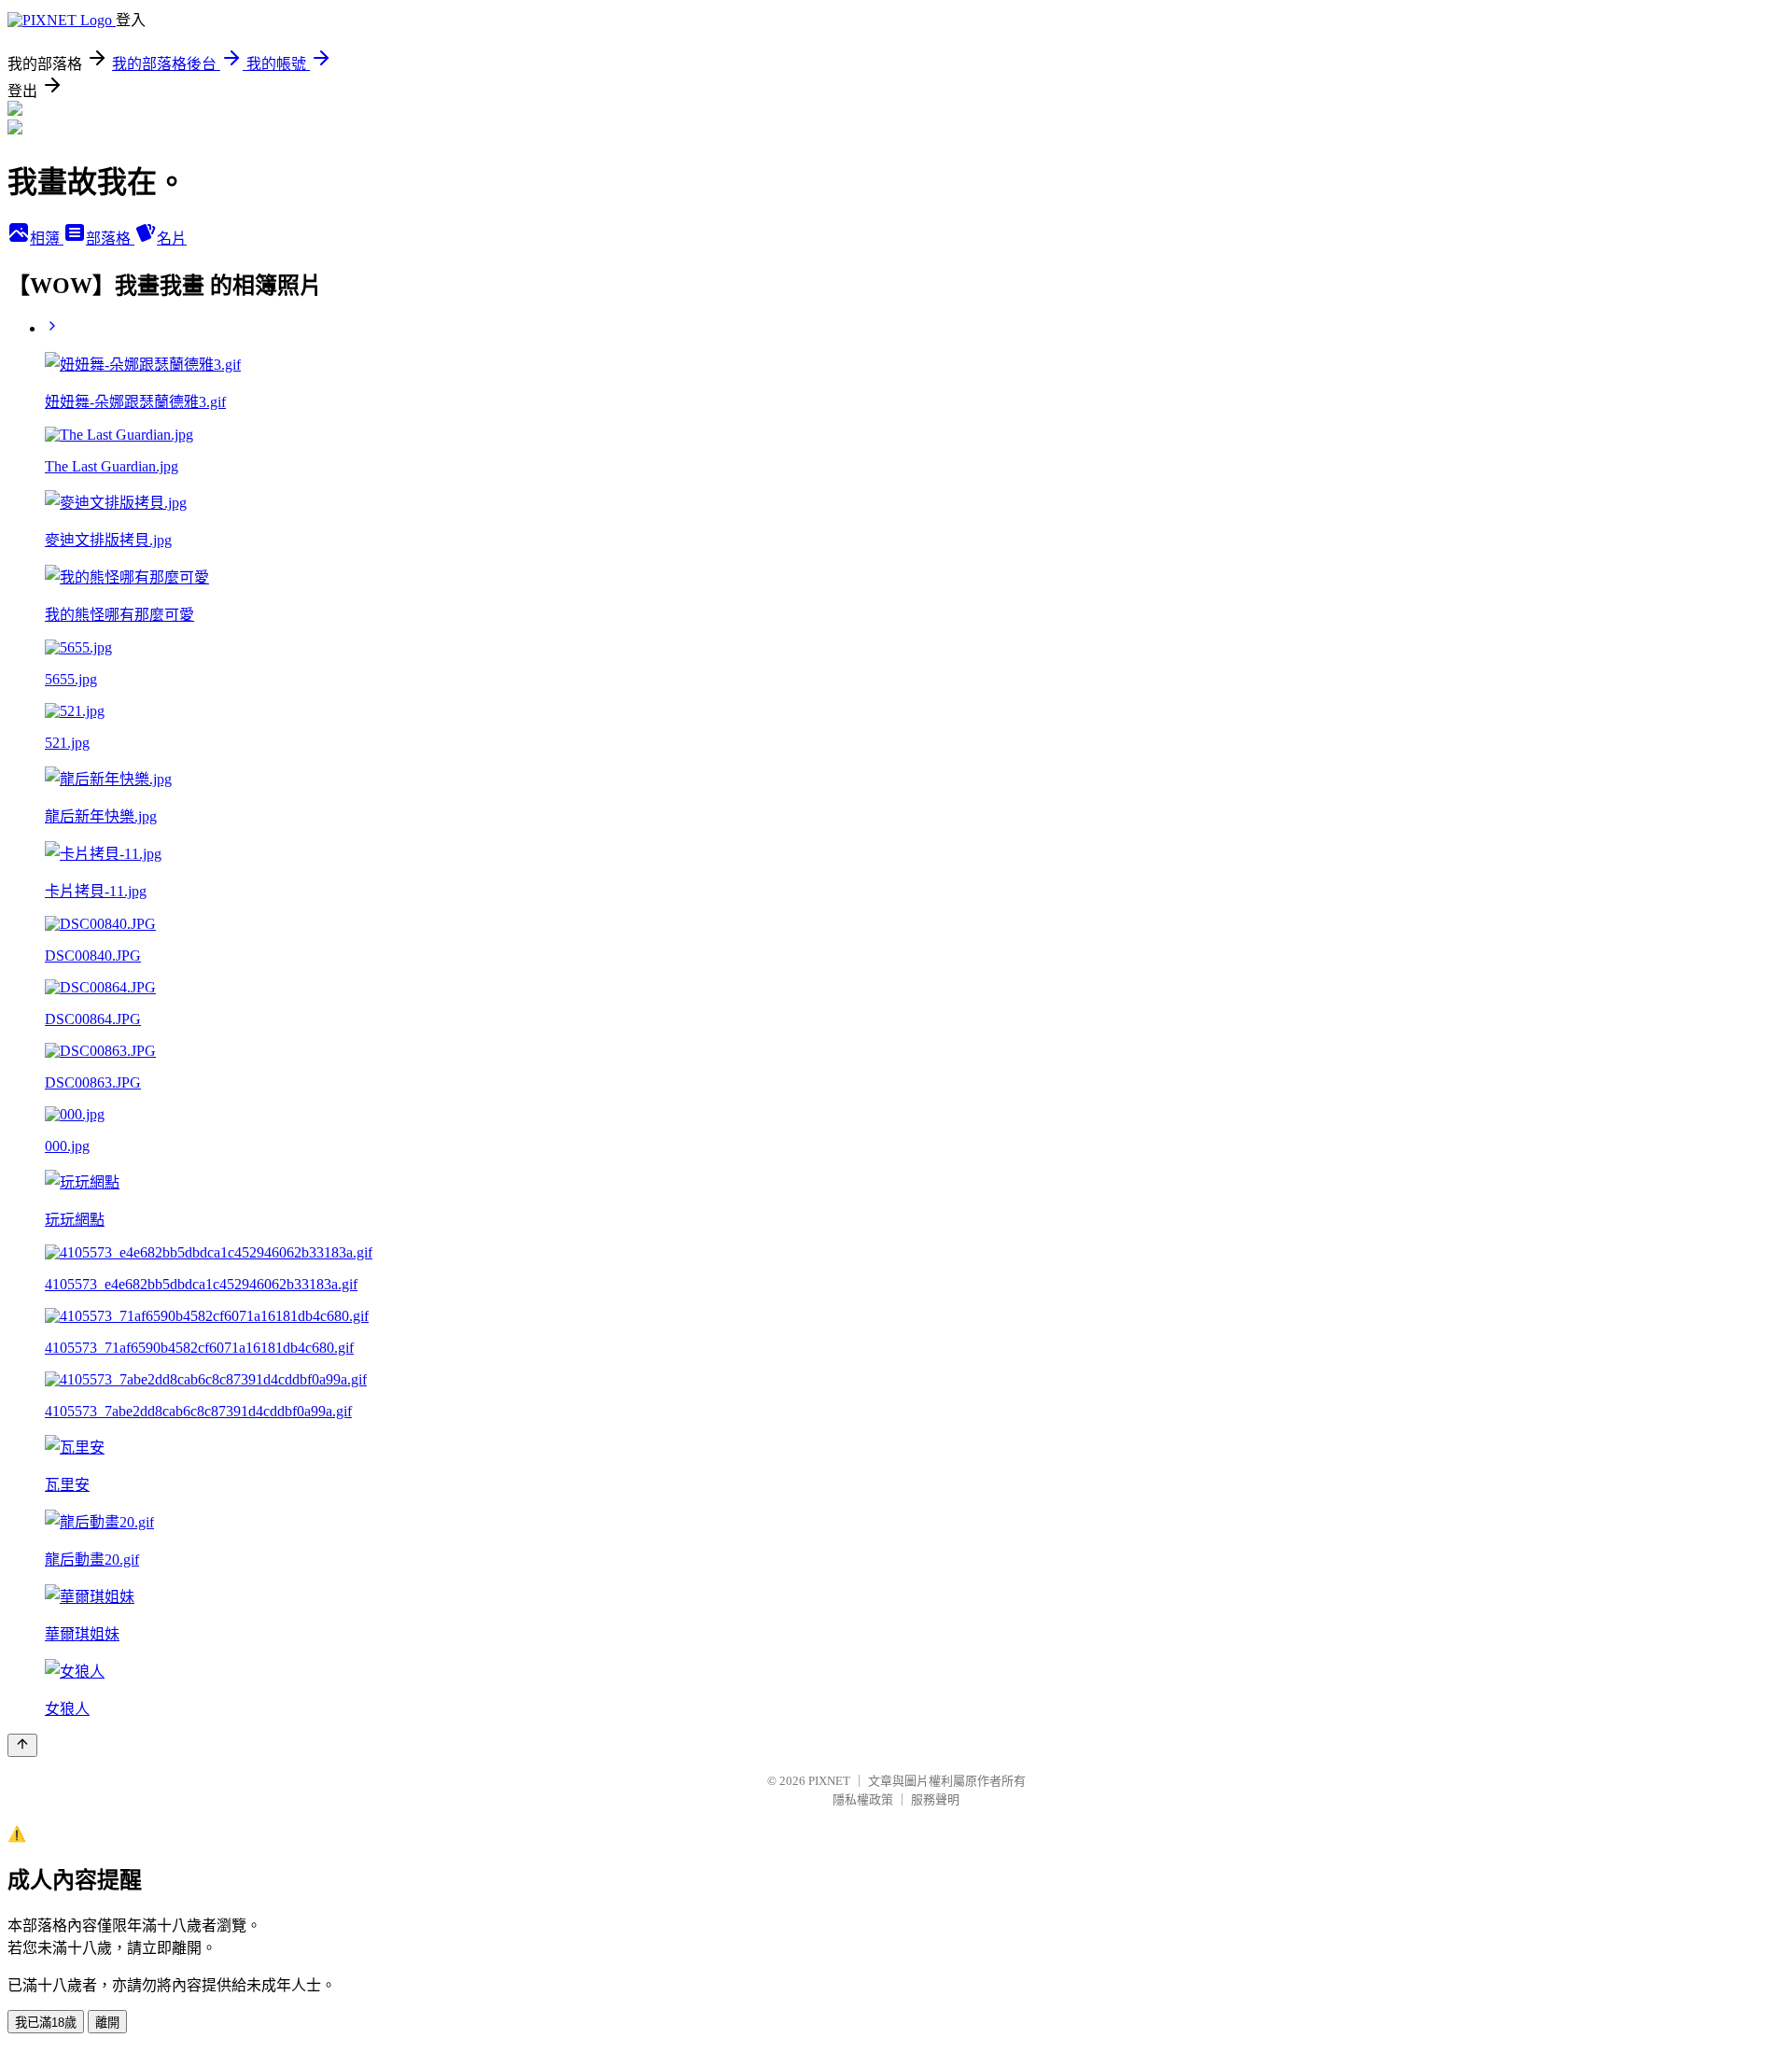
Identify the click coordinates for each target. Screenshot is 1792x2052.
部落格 (110, 239)
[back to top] (22, 1745)
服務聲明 (935, 1799)
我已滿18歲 (46, 2023)
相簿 (47, 239)
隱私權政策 (863, 1799)
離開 (107, 2023)
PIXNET (829, 1781)
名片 (172, 239)
